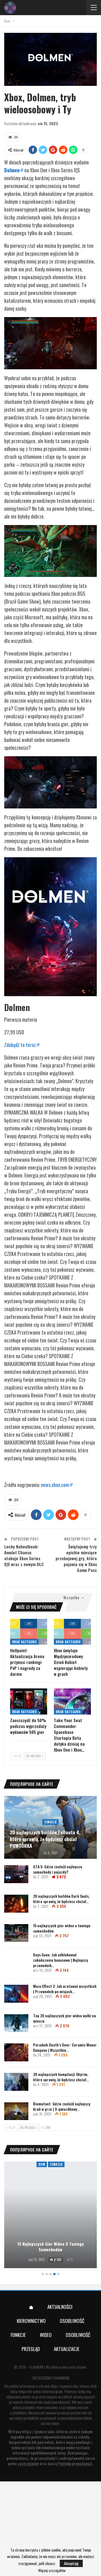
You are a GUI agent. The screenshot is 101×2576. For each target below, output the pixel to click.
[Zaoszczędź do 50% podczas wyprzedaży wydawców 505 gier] (29, 1701)
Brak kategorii (24, 1642)
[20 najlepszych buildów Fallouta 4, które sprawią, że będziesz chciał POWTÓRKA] (50, 1827)
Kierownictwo (31, 2321)
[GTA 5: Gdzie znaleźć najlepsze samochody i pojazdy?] (16, 1874)
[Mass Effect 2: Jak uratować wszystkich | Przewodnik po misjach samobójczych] (16, 1994)
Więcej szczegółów (52, 2570)
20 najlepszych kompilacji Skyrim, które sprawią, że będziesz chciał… (61, 2077)
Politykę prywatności (75, 2463)
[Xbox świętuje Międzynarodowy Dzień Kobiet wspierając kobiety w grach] (72, 1632)
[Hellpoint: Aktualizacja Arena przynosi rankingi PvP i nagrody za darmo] (29, 1632)
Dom (42, 2164)
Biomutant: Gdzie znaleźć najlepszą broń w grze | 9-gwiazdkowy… (62, 2106)
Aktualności (60, 2307)
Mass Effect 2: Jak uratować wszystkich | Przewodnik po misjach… (65, 1989)
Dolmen (12, 170)
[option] (50, 2216)
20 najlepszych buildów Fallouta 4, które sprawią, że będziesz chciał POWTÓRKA (45, 1839)
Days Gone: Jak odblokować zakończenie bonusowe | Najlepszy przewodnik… (61, 1960)
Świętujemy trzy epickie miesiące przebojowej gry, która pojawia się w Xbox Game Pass (76, 1558)
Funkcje (51, 1822)
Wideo (46, 2335)
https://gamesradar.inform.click (74, 2386)
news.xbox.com (55, 1485)
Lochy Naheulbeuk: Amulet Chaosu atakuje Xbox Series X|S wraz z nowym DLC (24, 1555)
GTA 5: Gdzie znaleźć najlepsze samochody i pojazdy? (58, 1869)
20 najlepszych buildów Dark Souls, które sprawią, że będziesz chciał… (61, 1899)
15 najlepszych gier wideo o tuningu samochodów (62, 1928)
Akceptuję (71, 2563)
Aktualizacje (67, 2349)
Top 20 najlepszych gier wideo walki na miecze (65, 2018)
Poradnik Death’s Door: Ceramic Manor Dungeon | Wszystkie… (65, 2047)
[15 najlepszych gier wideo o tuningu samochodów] (16, 1933)
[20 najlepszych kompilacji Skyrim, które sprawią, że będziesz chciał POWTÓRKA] (16, 2082)
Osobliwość (72, 2321)
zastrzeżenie (28, 2463)
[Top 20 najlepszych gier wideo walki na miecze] (16, 2023)
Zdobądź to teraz (20, 1045)
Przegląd (31, 2349)
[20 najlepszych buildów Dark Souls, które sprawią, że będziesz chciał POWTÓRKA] (16, 1904)
